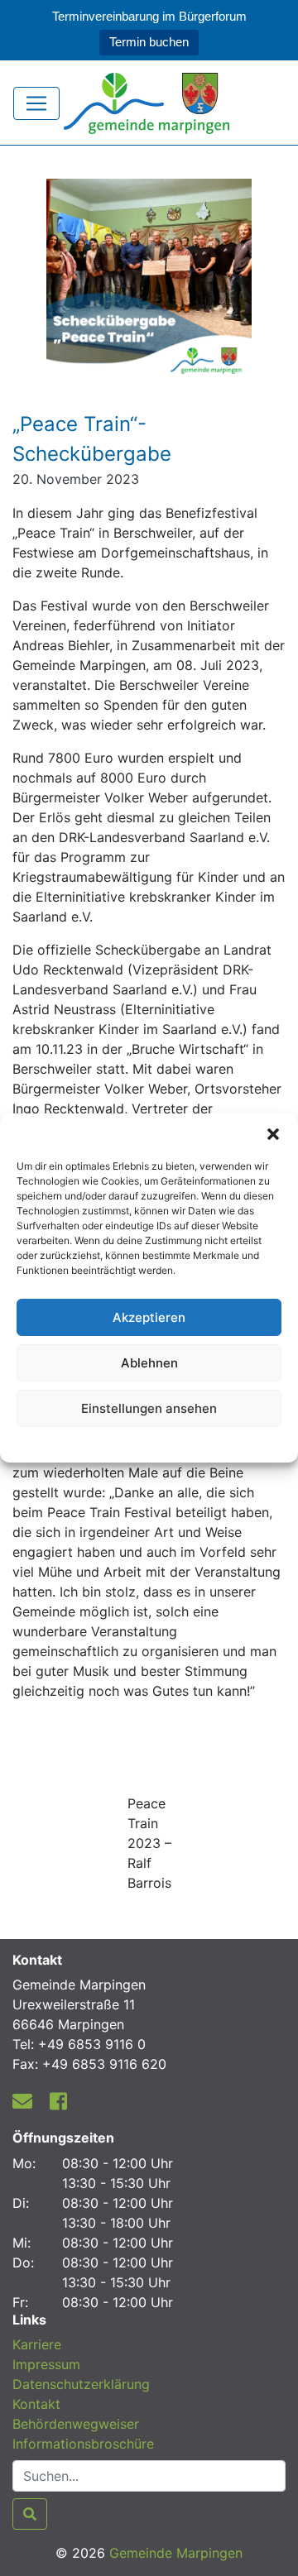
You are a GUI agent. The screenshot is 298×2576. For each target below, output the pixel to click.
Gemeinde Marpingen (176, 2553)
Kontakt (36, 2404)
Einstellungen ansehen (149, 1408)
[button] (273, 1134)
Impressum (46, 2364)
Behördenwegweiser (76, 2424)
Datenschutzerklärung (149, 1442)
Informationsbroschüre (83, 2444)
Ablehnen (149, 1363)
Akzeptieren (149, 1317)
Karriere (37, 2344)
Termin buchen (149, 42)
